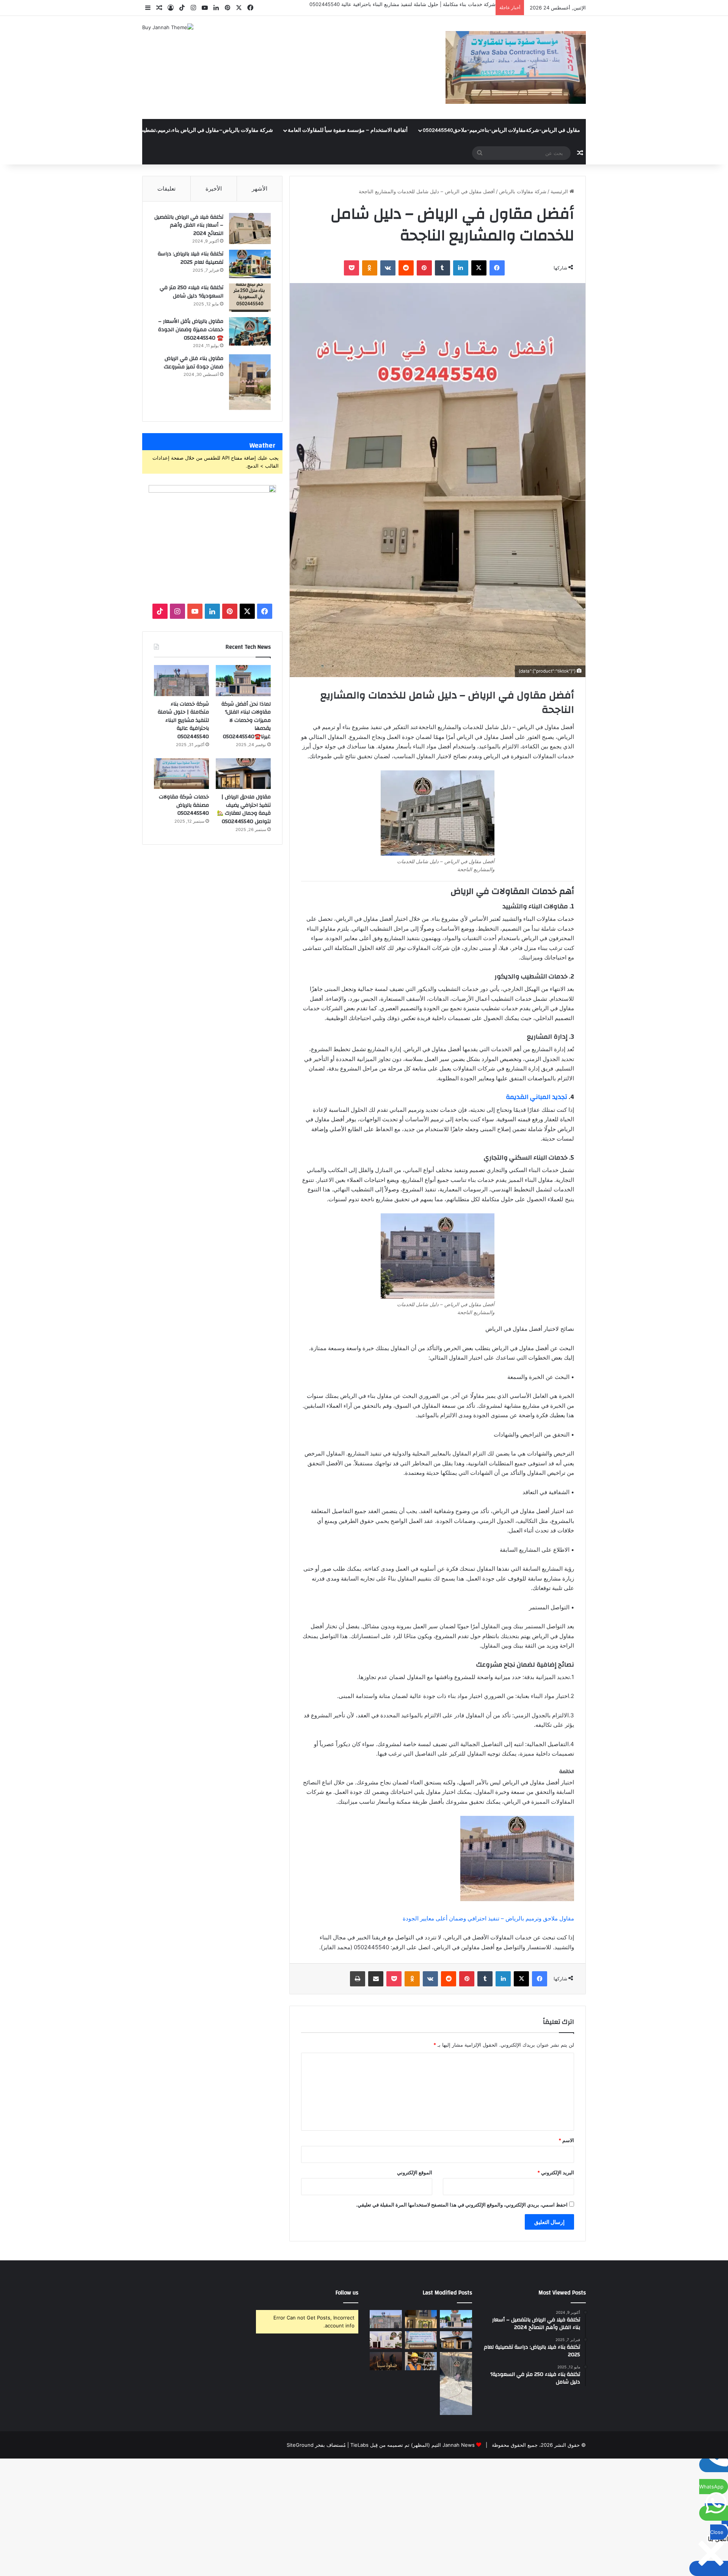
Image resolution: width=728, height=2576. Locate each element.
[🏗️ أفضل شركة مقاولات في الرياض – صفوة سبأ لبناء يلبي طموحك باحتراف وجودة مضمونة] (386, 2340)
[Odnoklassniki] (370, 268)
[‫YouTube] (195, 611)
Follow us (347, 2293)
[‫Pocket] (351, 268)
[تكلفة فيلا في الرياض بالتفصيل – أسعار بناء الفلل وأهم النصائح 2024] (250, 229)
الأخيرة (214, 189)
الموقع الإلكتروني (415, 2172)
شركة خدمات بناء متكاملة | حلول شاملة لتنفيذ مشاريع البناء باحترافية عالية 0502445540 (402, 4)
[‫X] (479, 268)
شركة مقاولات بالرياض (523, 191)
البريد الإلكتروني (556, 2172)
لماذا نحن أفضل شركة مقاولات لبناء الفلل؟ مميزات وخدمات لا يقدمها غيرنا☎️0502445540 (246, 720)
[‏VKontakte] (388, 268)
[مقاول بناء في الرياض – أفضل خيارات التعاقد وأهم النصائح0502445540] (421, 2361)
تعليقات (166, 189)
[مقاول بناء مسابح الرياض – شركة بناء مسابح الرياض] (456, 2384)
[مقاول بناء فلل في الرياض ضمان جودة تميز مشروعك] (250, 382)
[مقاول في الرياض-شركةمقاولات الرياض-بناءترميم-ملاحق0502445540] (516, 67)
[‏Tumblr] (442, 268)
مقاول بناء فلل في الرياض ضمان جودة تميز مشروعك (194, 363)
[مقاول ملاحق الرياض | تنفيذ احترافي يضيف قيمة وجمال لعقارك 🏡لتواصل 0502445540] (243, 774)
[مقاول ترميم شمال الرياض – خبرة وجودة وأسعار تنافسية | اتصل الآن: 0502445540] (421, 2319)
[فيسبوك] (497, 268)
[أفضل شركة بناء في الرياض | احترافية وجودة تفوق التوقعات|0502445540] (386, 2361)
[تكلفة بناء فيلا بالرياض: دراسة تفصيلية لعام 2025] (250, 264)
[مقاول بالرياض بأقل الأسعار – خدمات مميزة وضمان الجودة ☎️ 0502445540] (250, 331)
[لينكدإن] (461, 268)
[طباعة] (358, 1979)
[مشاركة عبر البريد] (376, 1979)
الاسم (566, 2140)
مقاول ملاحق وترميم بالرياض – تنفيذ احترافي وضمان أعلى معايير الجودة (488, 1918)
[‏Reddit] (406, 268)
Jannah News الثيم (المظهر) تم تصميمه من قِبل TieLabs (413, 2445)
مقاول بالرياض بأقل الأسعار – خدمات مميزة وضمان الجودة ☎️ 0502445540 (191, 329)
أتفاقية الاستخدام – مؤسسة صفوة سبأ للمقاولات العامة (348, 130)
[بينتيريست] (424, 268)
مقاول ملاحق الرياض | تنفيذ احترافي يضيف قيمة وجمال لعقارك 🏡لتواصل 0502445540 (244, 809)
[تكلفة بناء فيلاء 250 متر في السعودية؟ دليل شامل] (250, 298)
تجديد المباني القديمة (537, 1097)
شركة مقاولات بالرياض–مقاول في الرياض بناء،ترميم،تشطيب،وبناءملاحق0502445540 (178, 130)
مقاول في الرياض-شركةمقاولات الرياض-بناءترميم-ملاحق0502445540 (501, 130)
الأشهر (260, 189)
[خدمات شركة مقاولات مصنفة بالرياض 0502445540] (181, 774)
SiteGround (300, 2445)
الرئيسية (560, 191)
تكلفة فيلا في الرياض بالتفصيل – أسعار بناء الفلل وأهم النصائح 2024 (189, 225)
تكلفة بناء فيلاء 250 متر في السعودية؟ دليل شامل (191, 292)
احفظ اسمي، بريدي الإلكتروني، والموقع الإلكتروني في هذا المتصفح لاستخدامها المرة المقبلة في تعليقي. (462, 2205)
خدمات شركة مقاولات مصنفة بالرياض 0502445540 (184, 805)
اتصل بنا (63, 130)
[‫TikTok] (160, 611)
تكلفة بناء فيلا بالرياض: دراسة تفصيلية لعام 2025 (191, 258)
